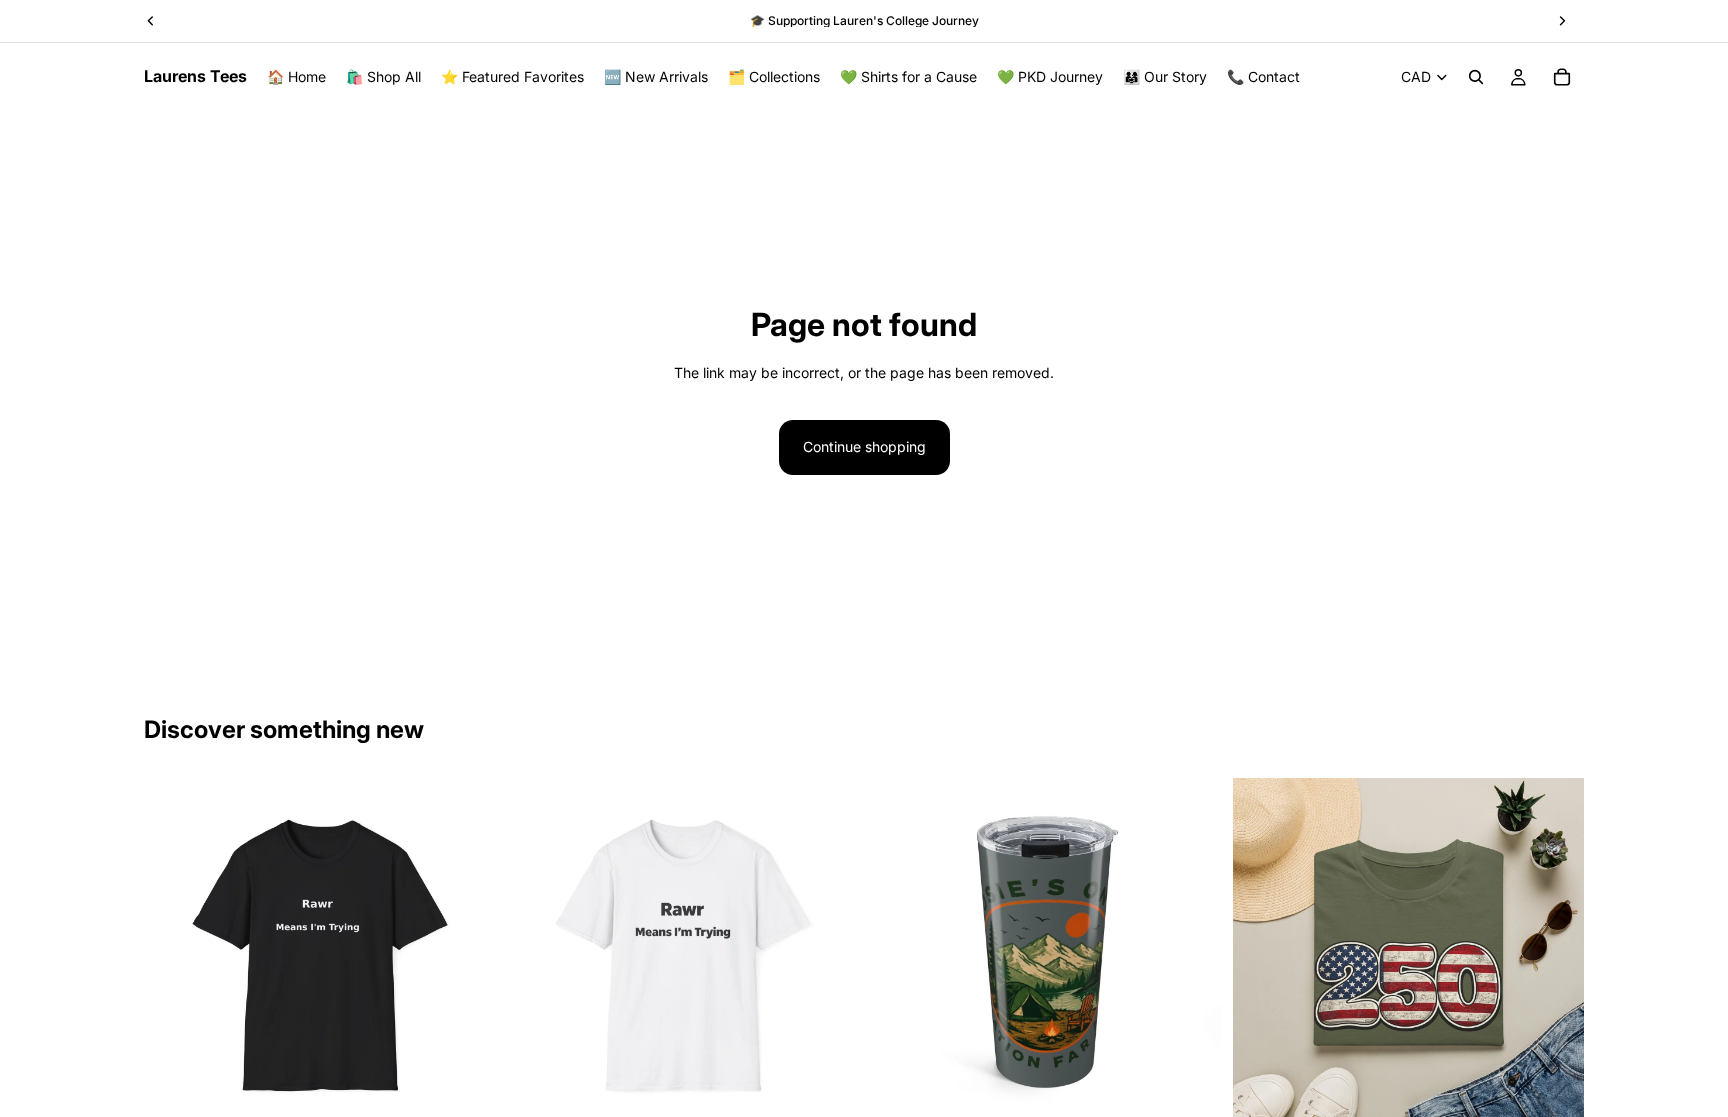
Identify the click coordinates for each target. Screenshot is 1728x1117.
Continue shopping (864, 446)
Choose (481, 1097)
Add (1207, 1097)
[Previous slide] (174, 953)
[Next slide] (465, 953)
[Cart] (1562, 77)
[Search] (1476, 77)
